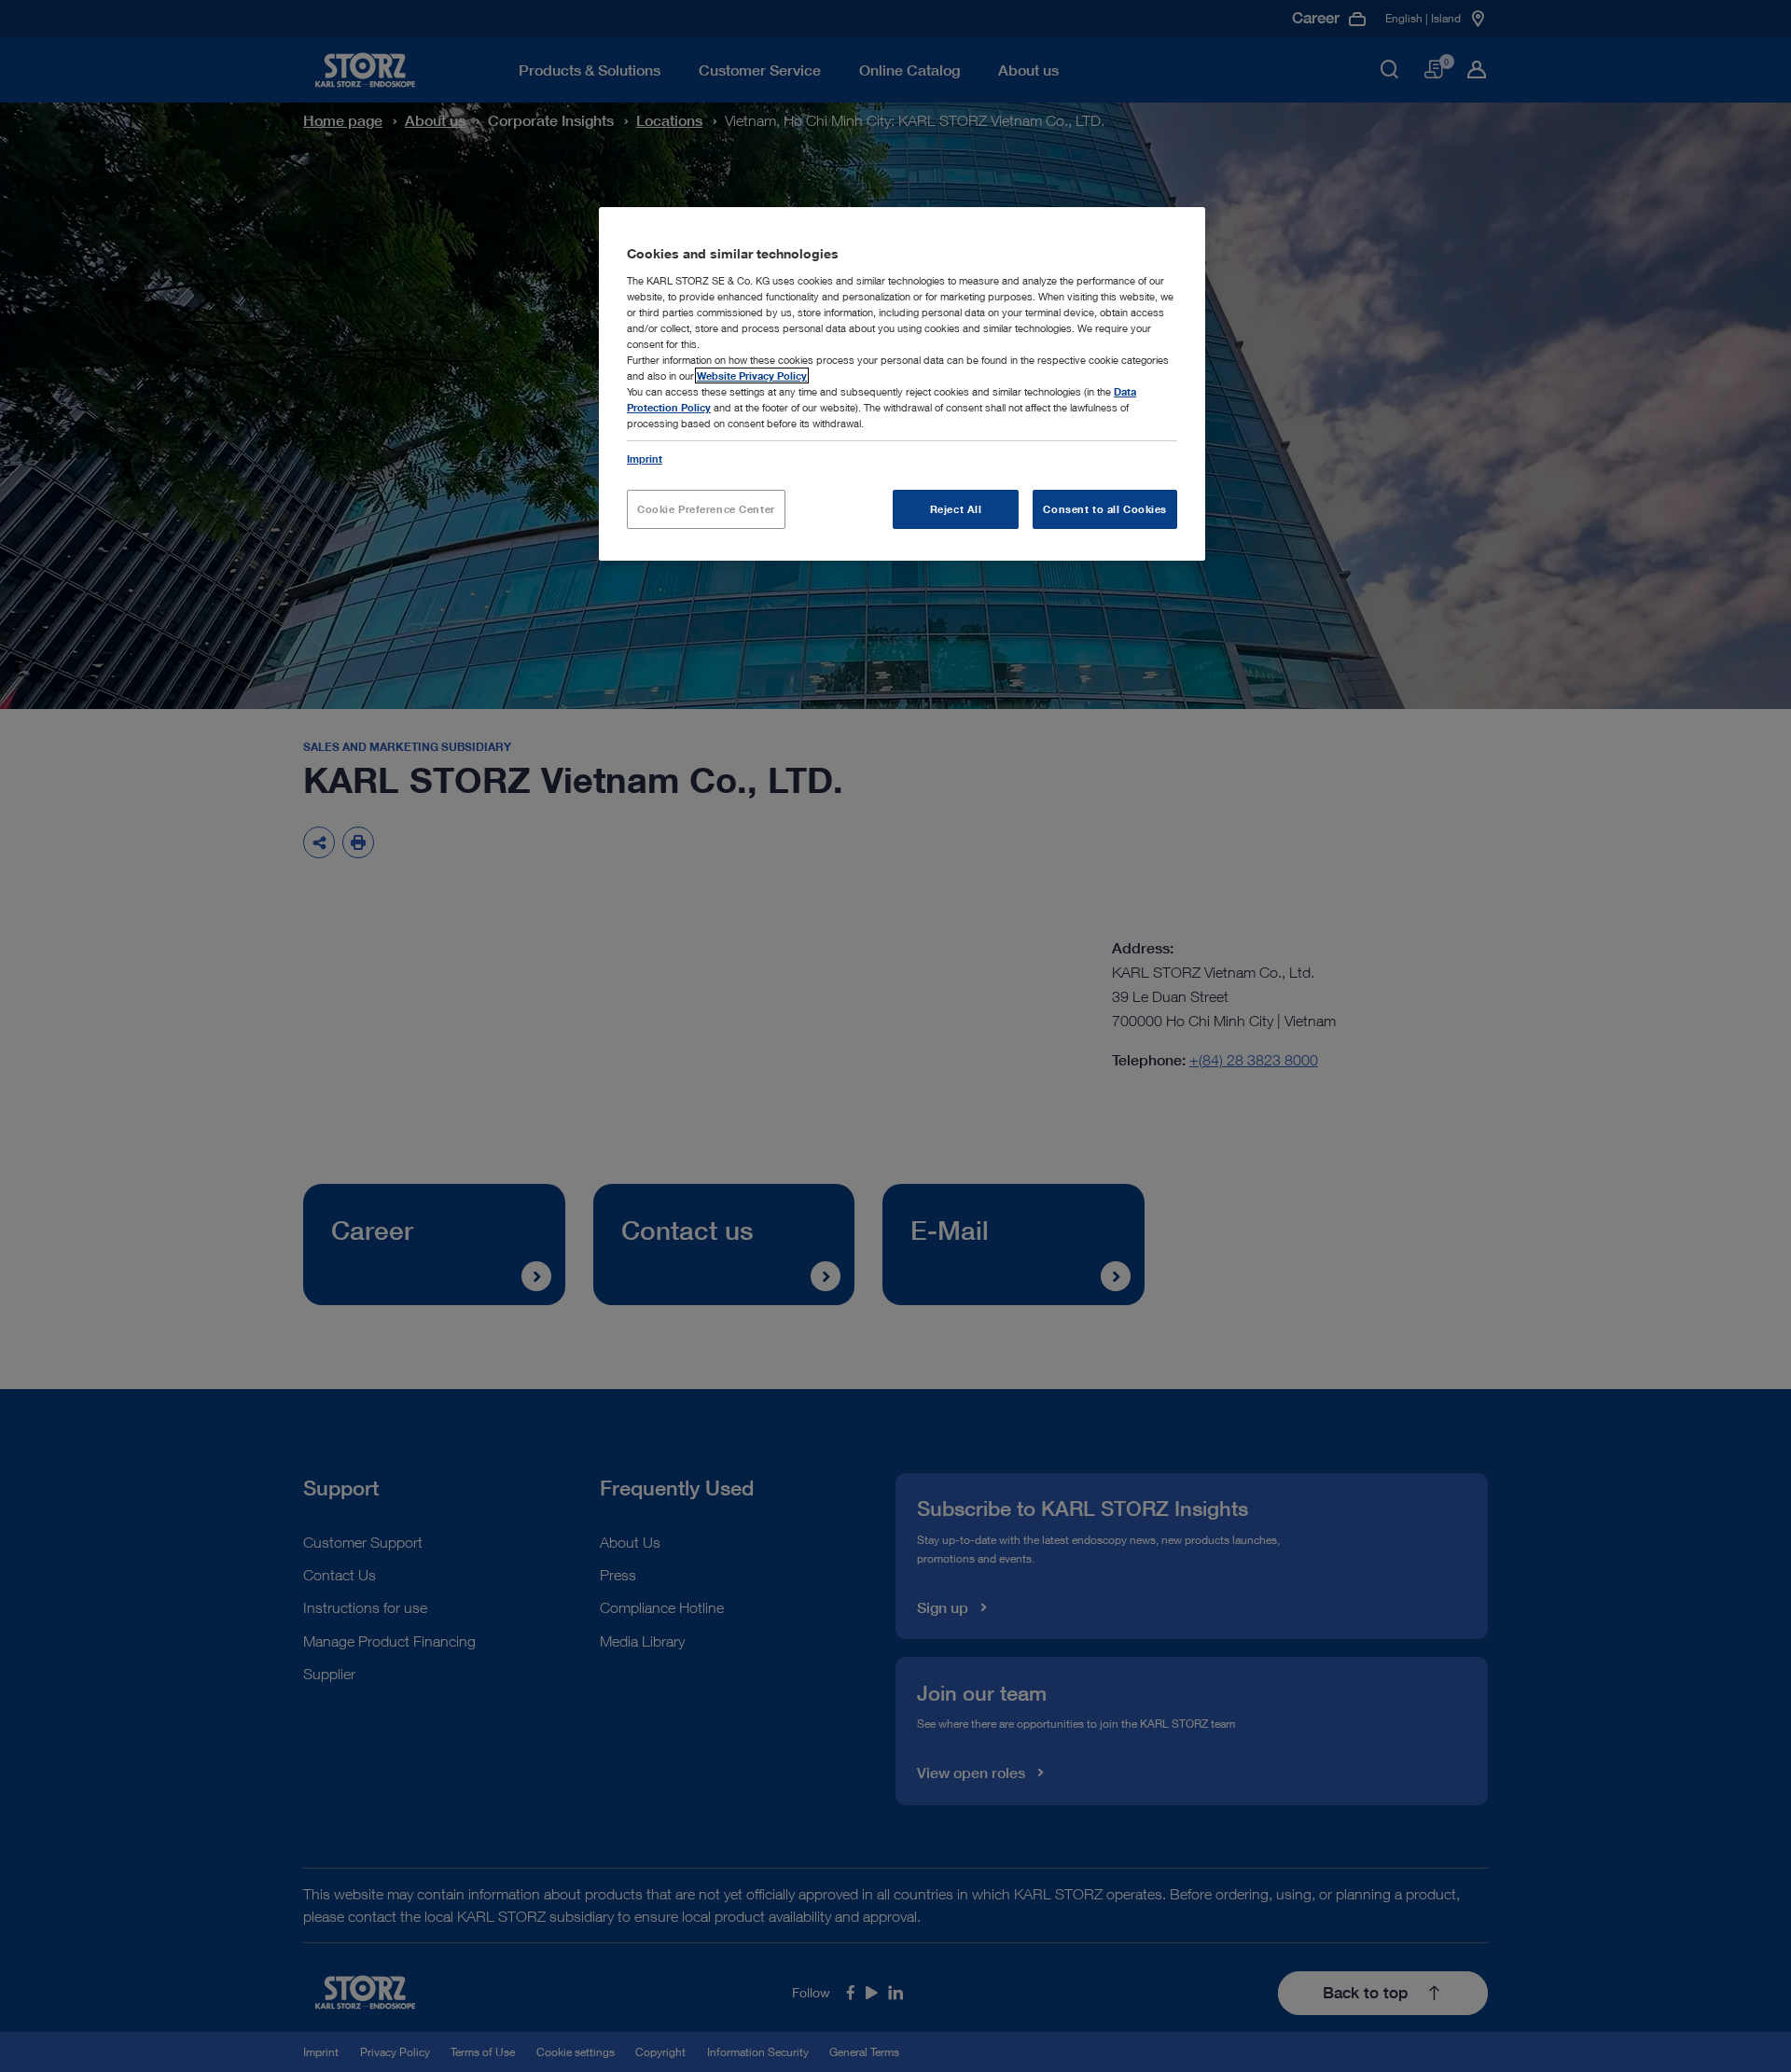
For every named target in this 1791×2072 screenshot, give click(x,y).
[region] (902, 384)
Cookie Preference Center (706, 509)
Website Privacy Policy (752, 375)
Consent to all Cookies (1105, 509)
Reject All (956, 509)
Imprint (645, 459)
